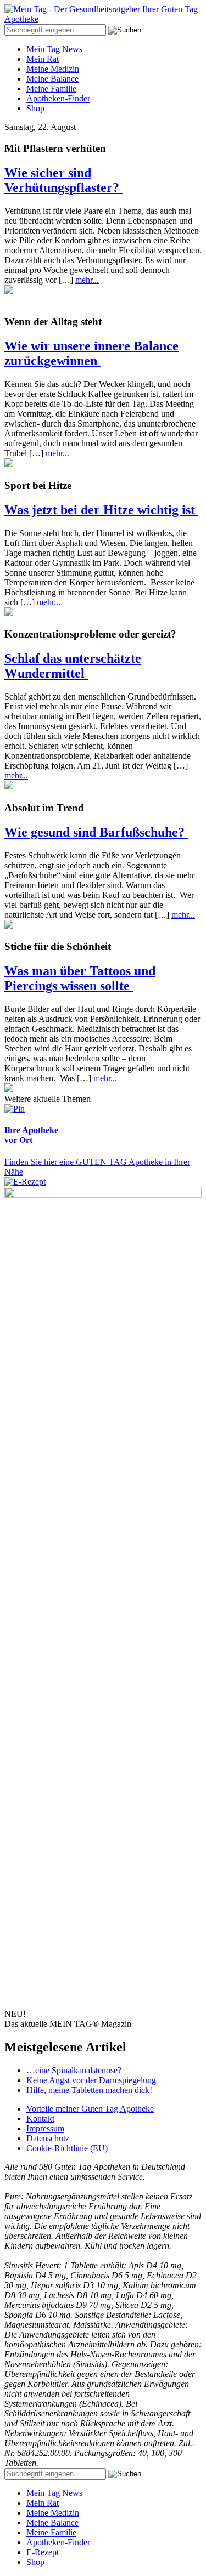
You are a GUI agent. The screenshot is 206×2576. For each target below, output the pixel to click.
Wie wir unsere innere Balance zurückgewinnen (91, 353)
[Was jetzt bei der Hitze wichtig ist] (9, 613)
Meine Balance (52, 79)
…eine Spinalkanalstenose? (75, 2070)
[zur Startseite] (103, 19)
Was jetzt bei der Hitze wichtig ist (101, 510)
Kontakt (40, 2119)
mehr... (87, 280)
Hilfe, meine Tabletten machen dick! (89, 2090)
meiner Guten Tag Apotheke (90, 2109)
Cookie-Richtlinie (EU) (67, 2148)
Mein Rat (43, 59)
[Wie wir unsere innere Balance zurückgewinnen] (9, 464)
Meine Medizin (53, 69)
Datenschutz (48, 2138)
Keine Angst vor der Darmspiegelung (91, 2080)
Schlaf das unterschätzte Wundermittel (73, 666)
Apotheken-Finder (58, 98)
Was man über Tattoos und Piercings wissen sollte (80, 978)
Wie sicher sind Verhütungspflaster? (63, 180)
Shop (35, 108)
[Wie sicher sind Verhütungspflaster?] (9, 291)
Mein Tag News (54, 49)
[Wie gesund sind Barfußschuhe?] (9, 926)
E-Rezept (43, 2552)
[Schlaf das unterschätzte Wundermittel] (9, 786)
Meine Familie (51, 89)
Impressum (45, 2128)
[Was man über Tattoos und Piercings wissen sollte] (9, 1089)
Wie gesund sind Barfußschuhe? (96, 832)
